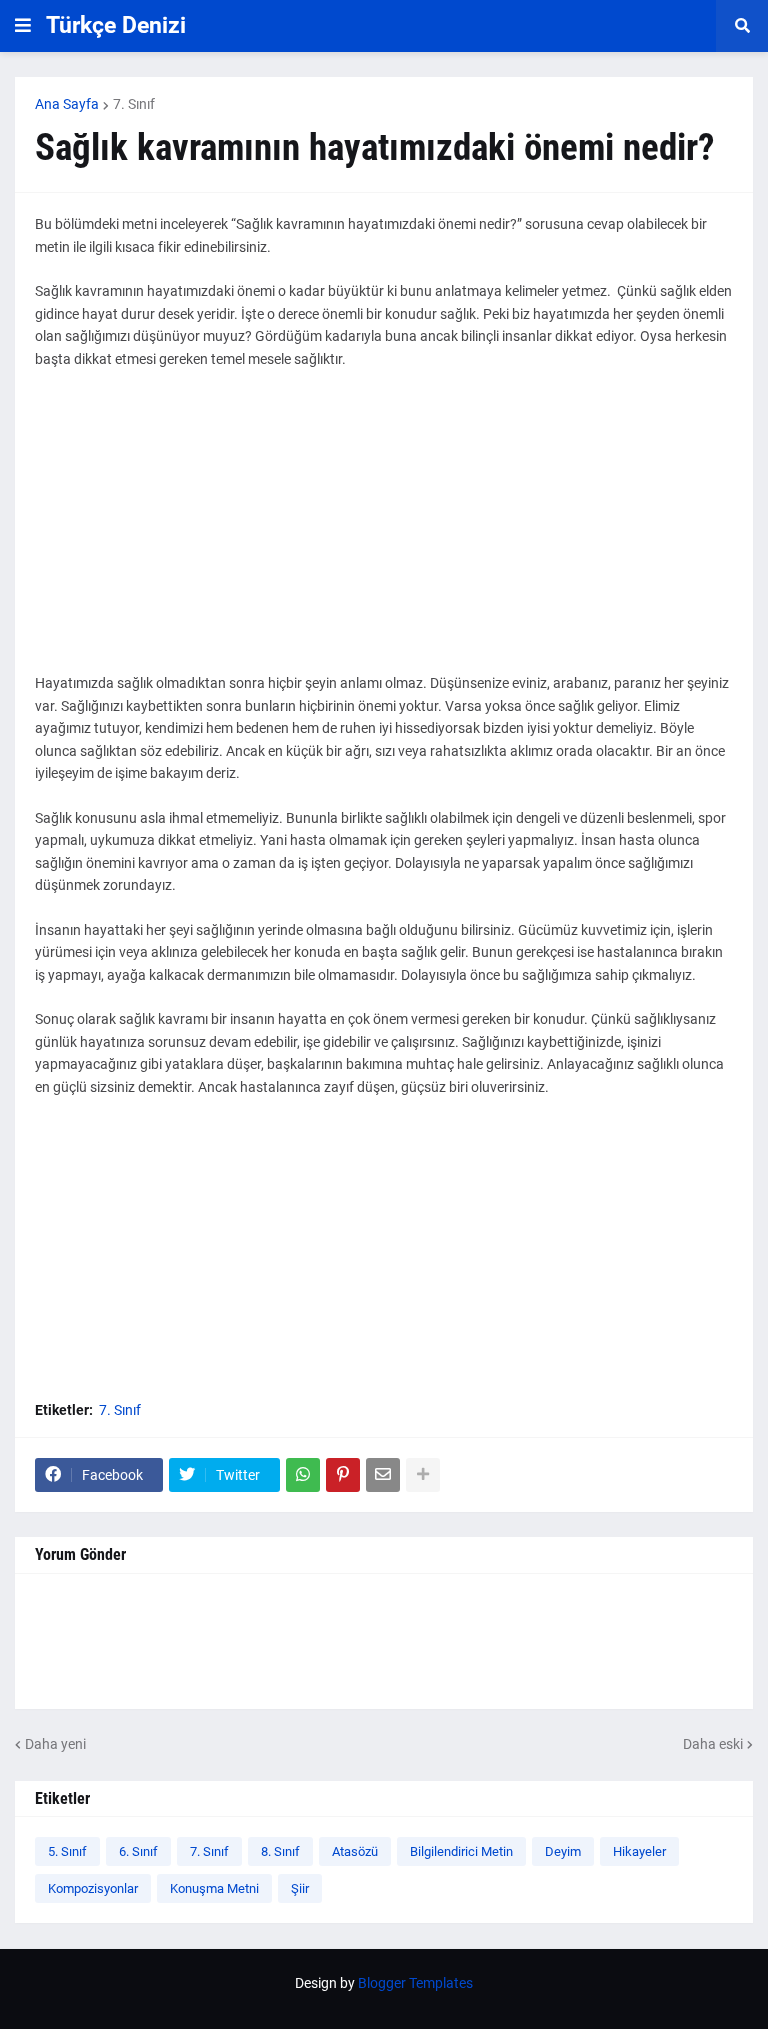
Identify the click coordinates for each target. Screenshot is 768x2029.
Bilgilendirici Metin (461, 1851)
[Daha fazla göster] (423, 1475)
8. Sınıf (280, 1851)
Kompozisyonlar (93, 1888)
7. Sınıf (134, 104)
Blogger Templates (415, 1983)
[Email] (383, 1475)
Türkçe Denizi (116, 25)
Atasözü (355, 1851)
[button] (23, 26)
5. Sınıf (67, 1851)
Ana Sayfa (67, 104)
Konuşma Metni (214, 1888)
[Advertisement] (384, 532)
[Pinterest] (343, 1475)
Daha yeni (55, 1744)
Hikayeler (639, 1851)
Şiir (300, 1888)
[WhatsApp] (303, 1475)
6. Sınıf (138, 1851)
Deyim (563, 1851)
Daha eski (713, 1744)
